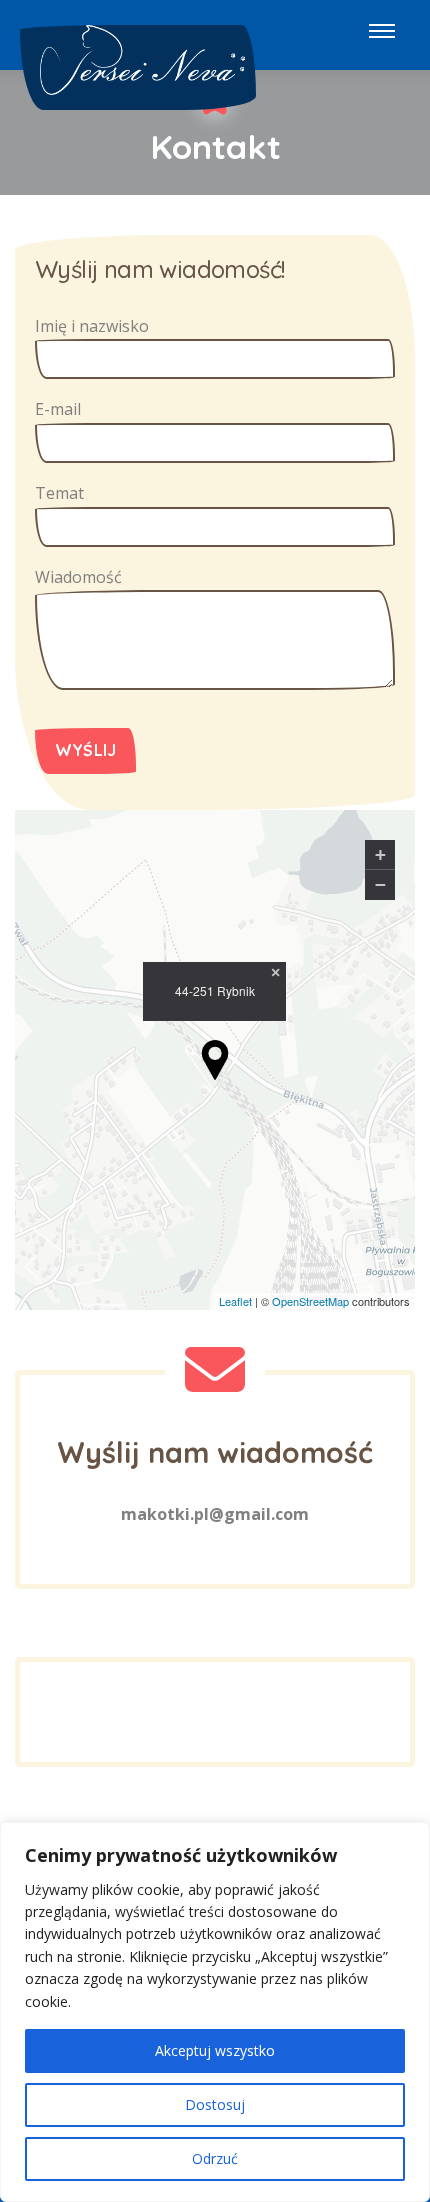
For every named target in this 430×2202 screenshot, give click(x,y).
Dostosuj (215, 2104)
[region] (215, 2012)
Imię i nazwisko (92, 326)
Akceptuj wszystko (215, 2050)
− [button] (380, 884)
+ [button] (380, 854)
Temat (59, 493)
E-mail (58, 409)
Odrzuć (215, 2158)
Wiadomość (78, 577)
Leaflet (235, 1301)
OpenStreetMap (310, 1301)
